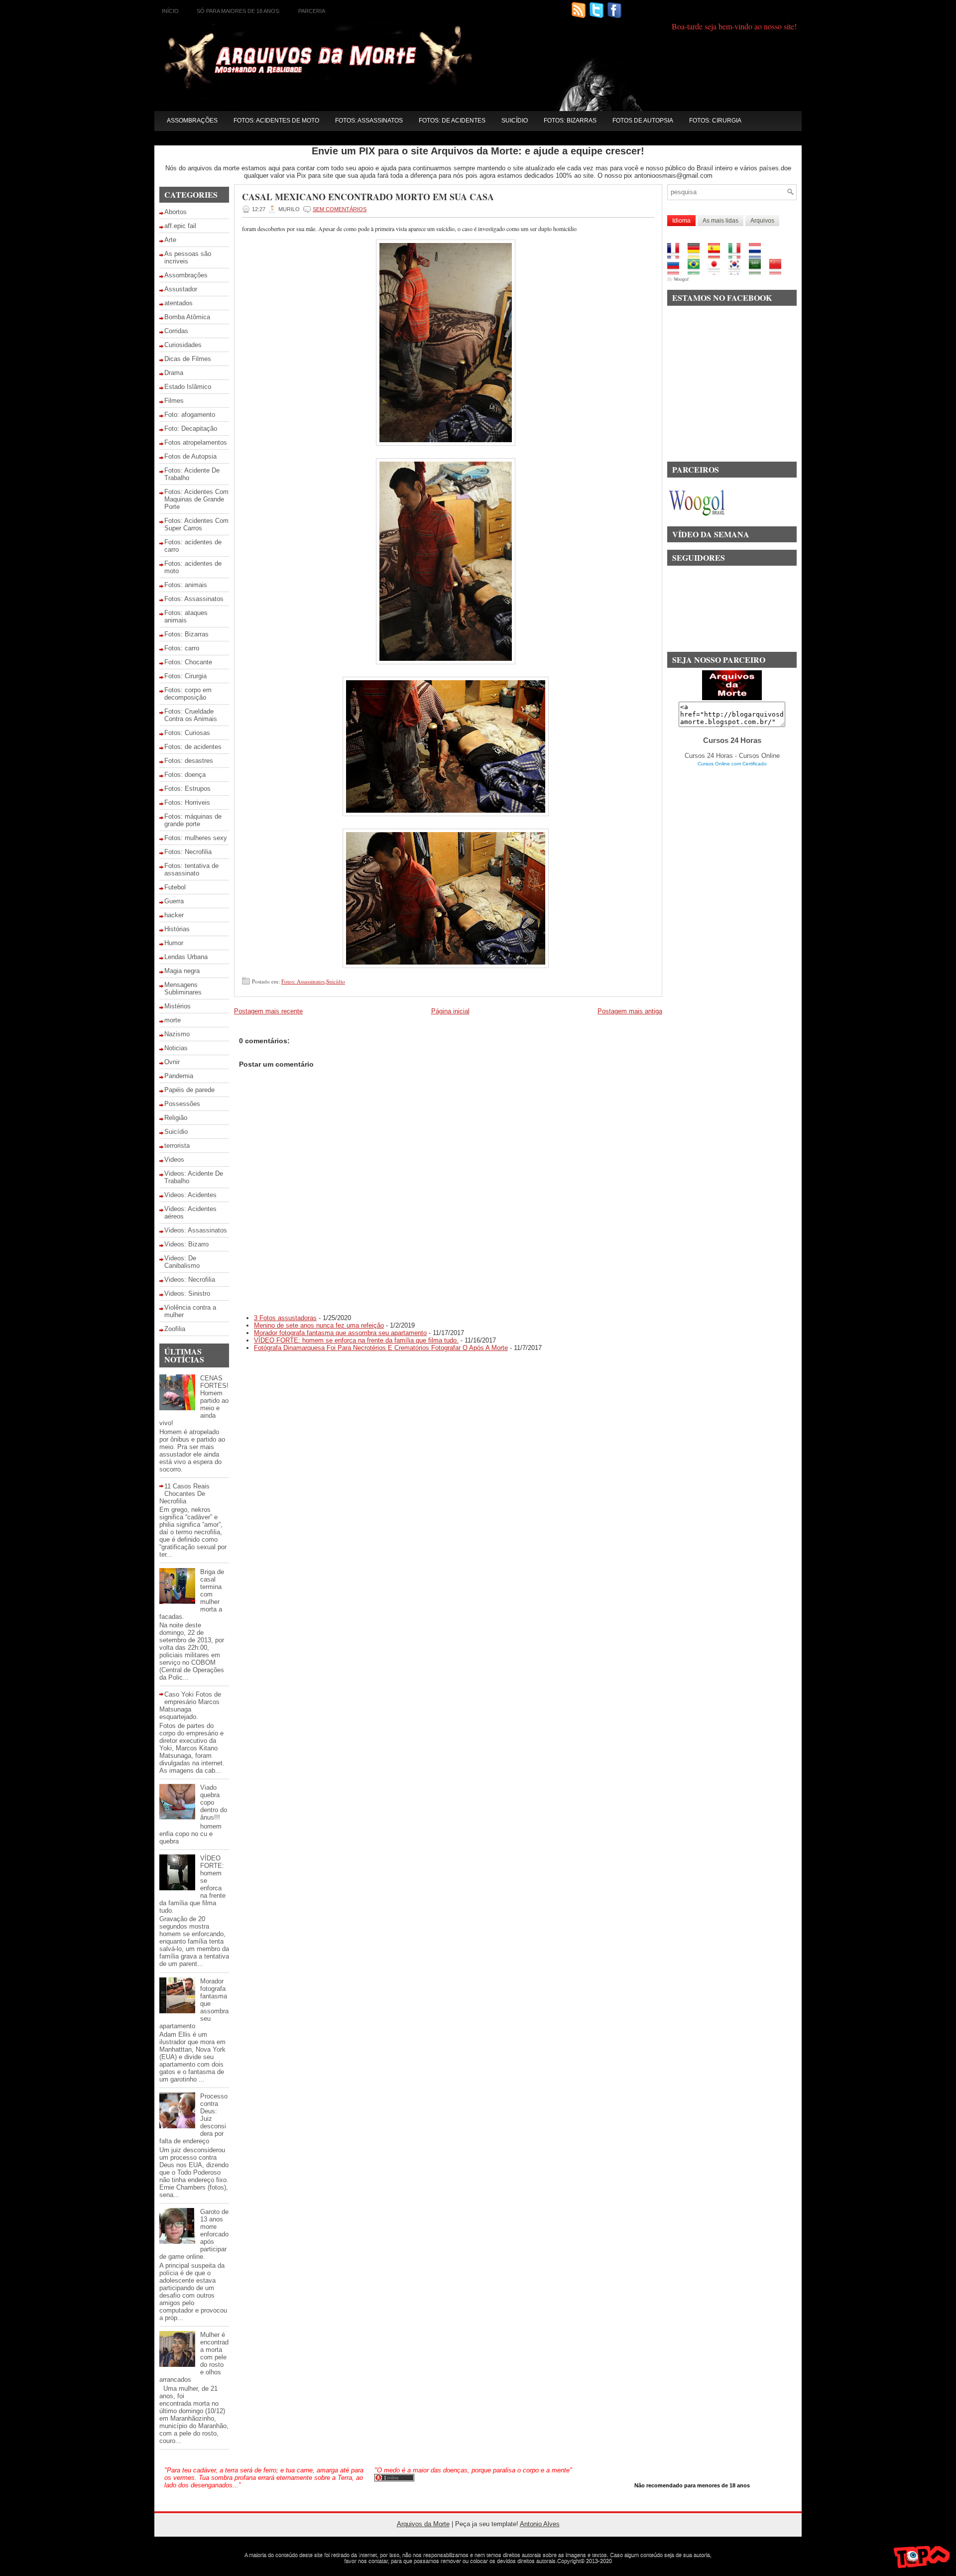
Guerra (174, 901)
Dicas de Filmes (188, 359)
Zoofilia (175, 1329)
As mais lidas (720, 221)
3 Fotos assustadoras (285, 1318)
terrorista (177, 1146)
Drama (174, 373)
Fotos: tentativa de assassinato (191, 869)
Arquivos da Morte (423, 2524)
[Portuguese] (697, 271)
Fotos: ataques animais (186, 616)
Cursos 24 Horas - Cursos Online (732, 756)
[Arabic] (758, 271)
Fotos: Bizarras (570, 121)
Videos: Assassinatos (196, 1230)
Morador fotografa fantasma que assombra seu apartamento (340, 1333)
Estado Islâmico (188, 387)
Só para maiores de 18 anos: (239, 11)
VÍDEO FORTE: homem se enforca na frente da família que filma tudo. (356, 1340)
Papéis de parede (189, 1090)
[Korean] (738, 271)
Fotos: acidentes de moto (276, 121)
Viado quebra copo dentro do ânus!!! (214, 1802)
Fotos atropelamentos (196, 442)
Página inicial (450, 1011)
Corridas (176, 331)
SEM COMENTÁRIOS (340, 209)
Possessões (182, 1104)
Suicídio (515, 121)
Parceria (312, 11)
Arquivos (762, 221)
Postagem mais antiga (630, 1011)
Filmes (174, 401)
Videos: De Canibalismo (182, 1262)
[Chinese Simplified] (778, 271)
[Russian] (676, 271)
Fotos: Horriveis (187, 802)
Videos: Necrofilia (190, 1280)
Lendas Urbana (186, 957)
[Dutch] (758, 255)
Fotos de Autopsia (643, 121)
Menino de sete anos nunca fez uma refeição (319, 1325)
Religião (176, 1118)
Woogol (681, 279)
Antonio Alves (540, 2524)
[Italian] (738, 255)
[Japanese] (717, 271)
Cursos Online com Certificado (732, 764)
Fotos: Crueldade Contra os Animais (191, 715)
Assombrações (192, 121)
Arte (170, 240)
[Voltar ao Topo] (922, 2559)
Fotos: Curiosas (187, 733)
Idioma (681, 221)
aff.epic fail (180, 226)
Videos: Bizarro (186, 1244)
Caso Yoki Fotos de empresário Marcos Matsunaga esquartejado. (190, 1706)
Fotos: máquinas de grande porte (193, 820)
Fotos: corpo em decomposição (188, 694)
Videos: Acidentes (190, 1195)
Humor (174, 943)
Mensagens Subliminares (183, 988)
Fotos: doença (185, 775)
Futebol (175, 887)
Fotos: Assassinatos (369, 121)
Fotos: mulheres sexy (196, 838)
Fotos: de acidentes (452, 121)
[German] (697, 255)
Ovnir (172, 1062)
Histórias (177, 929)
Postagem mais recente (268, 1011)
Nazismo (177, 1034)
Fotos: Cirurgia (715, 121)
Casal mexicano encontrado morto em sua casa (368, 197)
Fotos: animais (186, 585)
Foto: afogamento (190, 415)
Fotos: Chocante (188, 662)
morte (173, 1020)
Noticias (176, 1048)
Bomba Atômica (187, 317)
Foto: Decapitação (191, 429)
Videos (174, 1160)
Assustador (181, 289)
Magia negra (182, 971)
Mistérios (178, 1006)
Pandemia (179, 1076)
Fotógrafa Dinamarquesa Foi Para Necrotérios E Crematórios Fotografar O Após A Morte (381, 1348)
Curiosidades (183, 345)
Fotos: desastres (189, 761)
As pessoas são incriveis (188, 257)
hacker (174, 915)
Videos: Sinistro (187, 1293)
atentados (179, 303)
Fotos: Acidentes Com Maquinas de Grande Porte (196, 499)
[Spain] (717, 255)
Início (170, 11)
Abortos (176, 212)
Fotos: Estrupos (187, 789)
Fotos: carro (182, 648)
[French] (676, 255)
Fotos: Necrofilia (188, 852)
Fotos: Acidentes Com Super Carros (196, 524)
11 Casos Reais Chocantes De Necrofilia (184, 1494)
